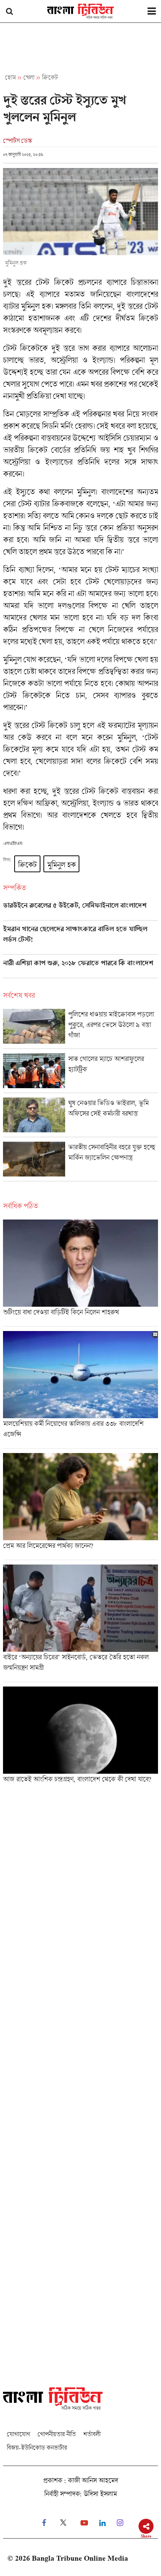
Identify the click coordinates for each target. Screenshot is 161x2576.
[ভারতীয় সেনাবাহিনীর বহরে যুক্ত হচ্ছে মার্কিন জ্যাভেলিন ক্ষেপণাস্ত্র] (80, 1161)
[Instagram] (120, 2523)
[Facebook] (44, 2523)
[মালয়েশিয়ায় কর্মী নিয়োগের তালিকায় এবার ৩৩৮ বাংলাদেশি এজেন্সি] (80, 1390)
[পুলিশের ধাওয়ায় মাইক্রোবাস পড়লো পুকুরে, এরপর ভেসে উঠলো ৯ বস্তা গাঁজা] (80, 1029)
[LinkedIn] (102, 2523)
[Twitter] (63, 2523)
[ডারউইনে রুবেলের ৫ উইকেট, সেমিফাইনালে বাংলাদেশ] (80, 911)
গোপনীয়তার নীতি (57, 2434)
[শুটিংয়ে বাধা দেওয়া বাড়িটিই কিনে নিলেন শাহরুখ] (80, 1273)
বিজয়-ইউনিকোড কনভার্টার (37, 2447)
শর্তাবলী (92, 2434)
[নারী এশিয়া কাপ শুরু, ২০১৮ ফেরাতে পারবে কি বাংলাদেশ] (80, 968)
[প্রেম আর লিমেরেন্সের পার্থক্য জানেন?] (80, 1506)
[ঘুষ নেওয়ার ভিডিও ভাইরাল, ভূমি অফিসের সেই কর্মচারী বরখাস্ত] (80, 1117)
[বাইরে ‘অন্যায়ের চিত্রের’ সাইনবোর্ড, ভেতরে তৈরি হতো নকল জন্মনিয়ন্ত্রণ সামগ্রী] (80, 1623)
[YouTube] (84, 2523)
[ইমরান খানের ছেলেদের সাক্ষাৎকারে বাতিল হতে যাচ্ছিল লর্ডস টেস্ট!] (80, 940)
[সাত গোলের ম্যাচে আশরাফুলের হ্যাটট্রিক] (80, 1073)
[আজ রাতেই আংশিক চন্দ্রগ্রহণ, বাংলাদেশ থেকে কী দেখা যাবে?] (80, 1737)
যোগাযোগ (18, 2434)
